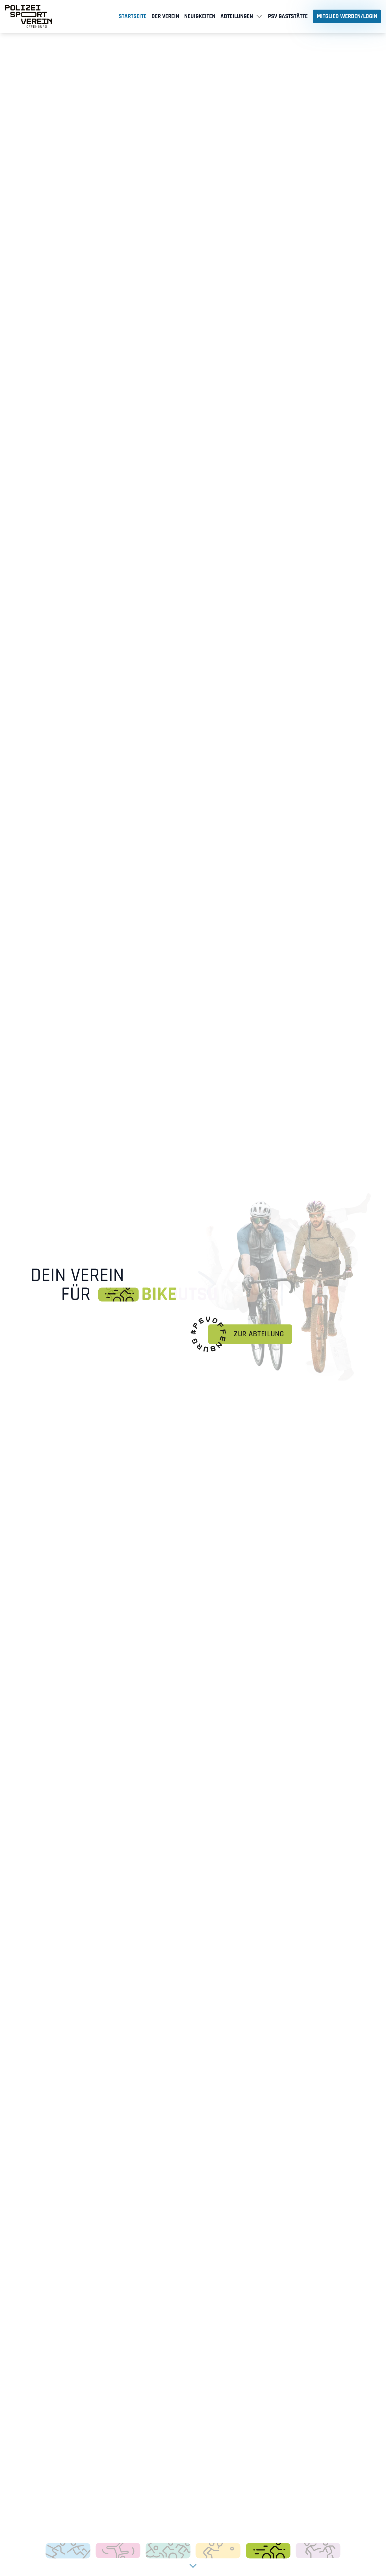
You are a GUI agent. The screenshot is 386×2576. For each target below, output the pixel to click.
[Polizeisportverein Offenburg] (29, 16)
